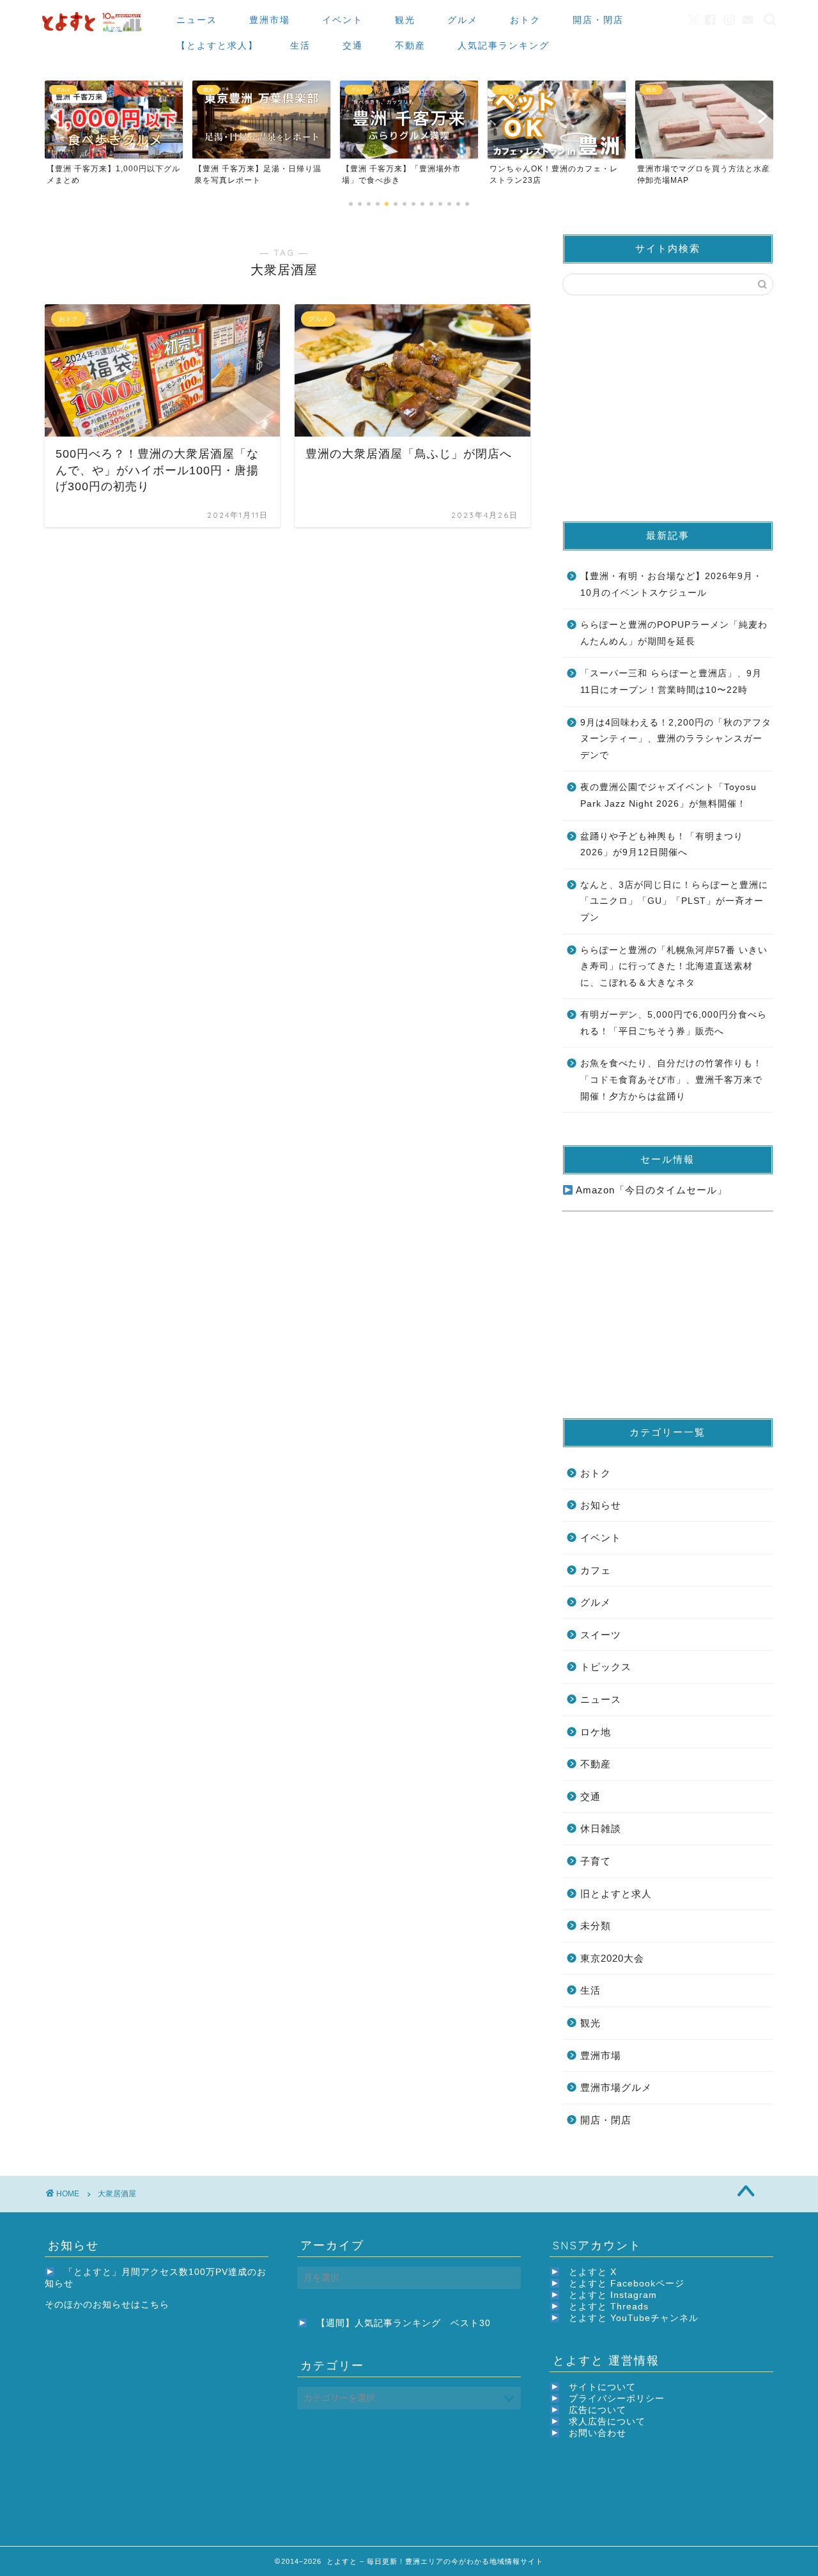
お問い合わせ (598, 2433)
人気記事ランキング (504, 45)
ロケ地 (596, 1732)
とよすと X (593, 2272)
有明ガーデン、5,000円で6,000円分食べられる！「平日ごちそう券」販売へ (674, 1023)
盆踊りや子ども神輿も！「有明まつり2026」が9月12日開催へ (662, 845)
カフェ (596, 1570)
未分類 (596, 1926)
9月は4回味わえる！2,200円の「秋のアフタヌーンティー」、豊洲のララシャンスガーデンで (676, 739)
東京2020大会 (612, 1958)
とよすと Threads (609, 2307)
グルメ (463, 20)
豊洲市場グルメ (616, 2087)
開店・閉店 (598, 20)
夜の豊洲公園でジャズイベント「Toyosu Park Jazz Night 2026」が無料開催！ (668, 795)
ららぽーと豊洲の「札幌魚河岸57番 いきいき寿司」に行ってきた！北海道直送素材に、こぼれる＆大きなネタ (674, 966)
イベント (343, 20)
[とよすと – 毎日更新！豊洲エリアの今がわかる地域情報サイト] (93, 32)
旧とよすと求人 (616, 1894)
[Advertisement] (668, 407)
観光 (405, 20)
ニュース (197, 20)
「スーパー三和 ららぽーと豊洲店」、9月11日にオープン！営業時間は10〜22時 (671, 682)
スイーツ (601, 1635)
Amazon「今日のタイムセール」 (650, 1190)
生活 (300, 45)
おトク (525, 20)
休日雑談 (601, 1828)
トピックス (606, 1667)
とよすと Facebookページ (627, 2284)
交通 (353, 45)
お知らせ (601, 1505)
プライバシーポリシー (617, 2399)
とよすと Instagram (613, 2295)
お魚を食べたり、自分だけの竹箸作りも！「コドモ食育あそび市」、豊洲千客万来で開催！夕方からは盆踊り (671, 1080)
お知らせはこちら (131, 2305)
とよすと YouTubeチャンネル (634, 2318)
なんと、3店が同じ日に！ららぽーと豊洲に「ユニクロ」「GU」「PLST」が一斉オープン (674, 901)
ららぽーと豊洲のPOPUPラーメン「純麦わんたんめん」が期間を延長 (674, 633)
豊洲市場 (270, 20)
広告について (598, 2410)
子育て (596, 1861)
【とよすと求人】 (217, 45)
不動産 (410, 45)
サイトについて (602, 2387)
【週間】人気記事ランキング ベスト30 (404, 2323)
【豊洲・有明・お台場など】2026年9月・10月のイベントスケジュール (671, 585)
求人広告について (607, 2422)
